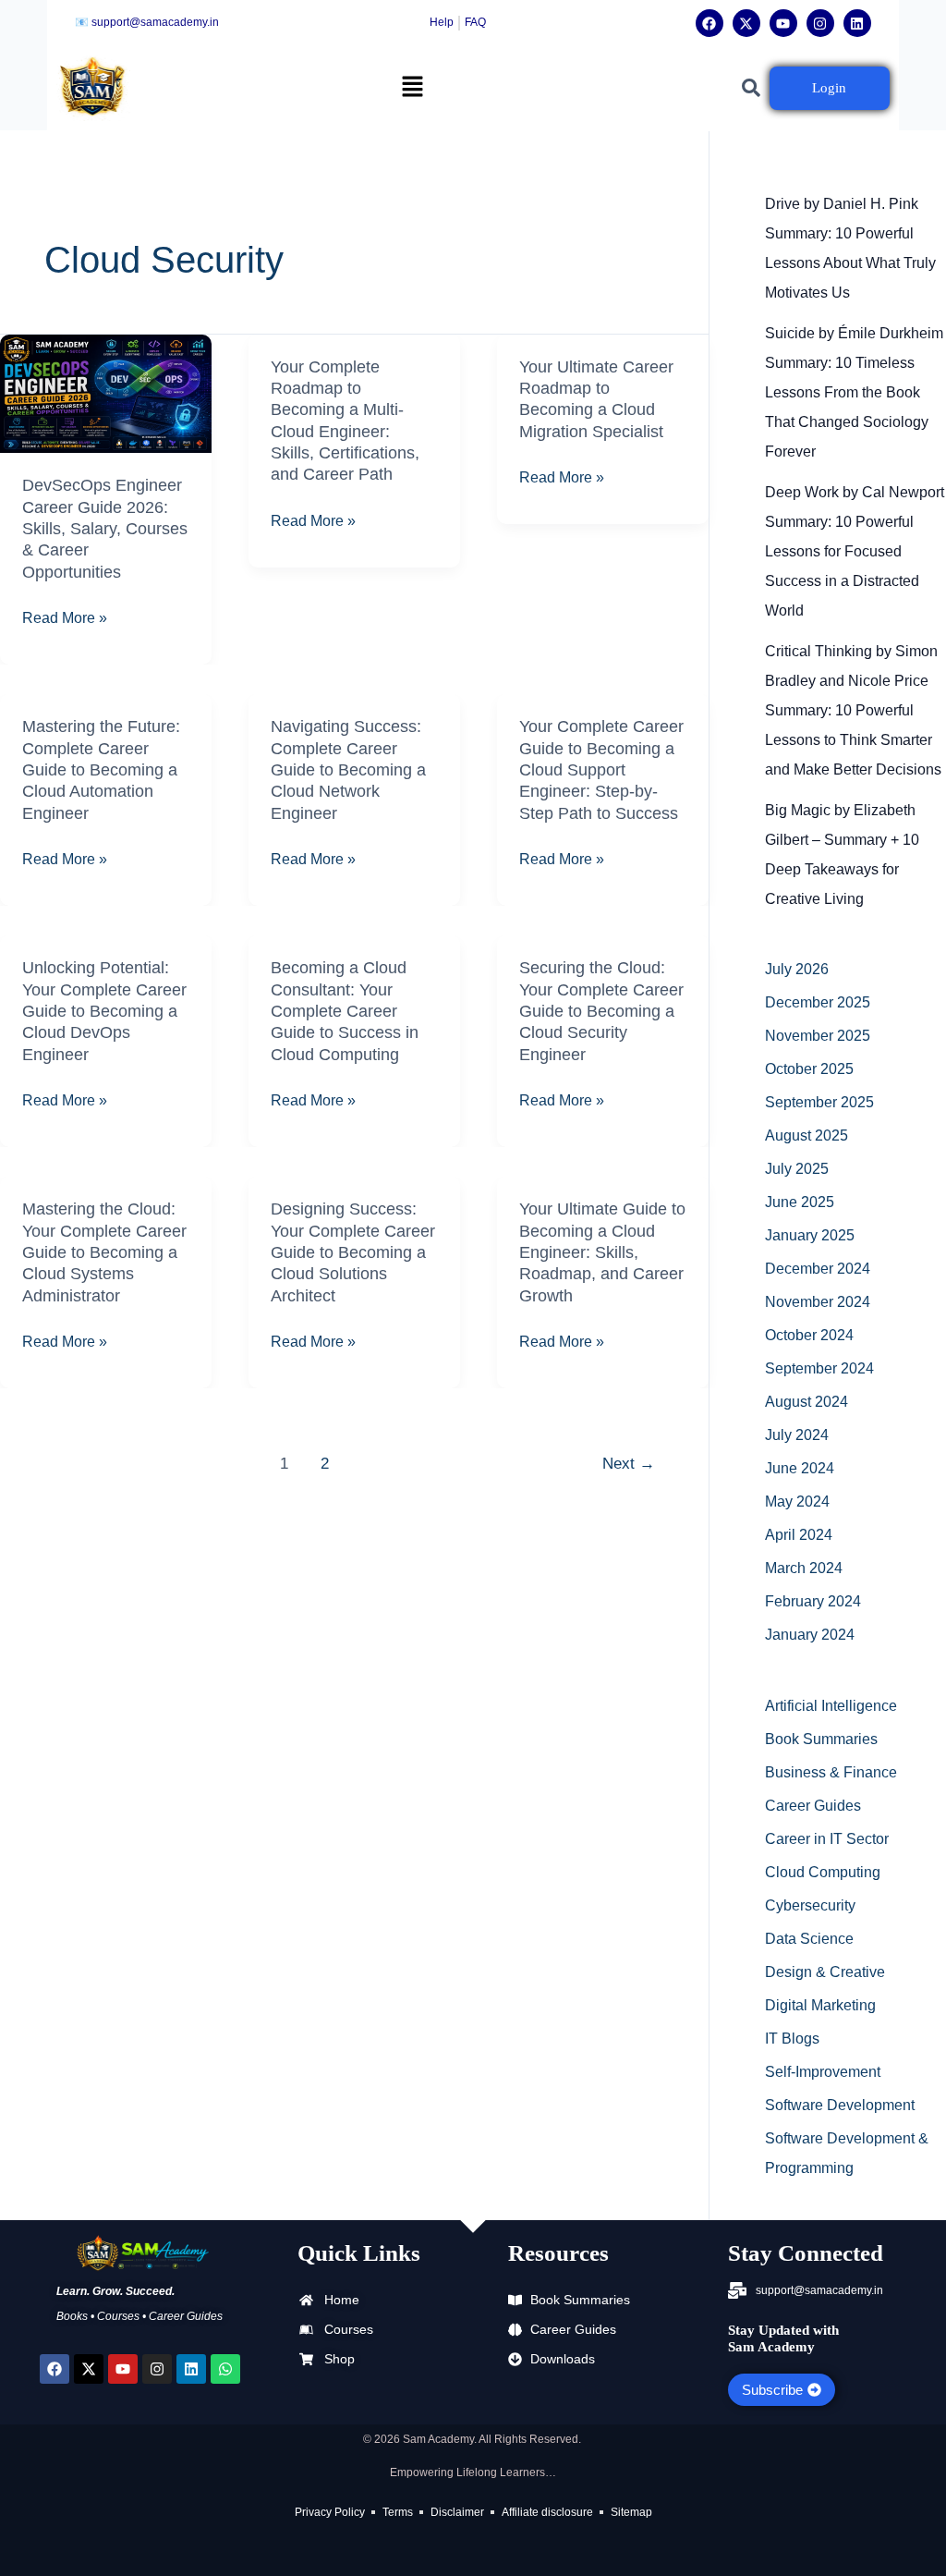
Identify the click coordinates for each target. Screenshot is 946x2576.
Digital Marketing (820, 2005)
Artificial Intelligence (831, 1706)
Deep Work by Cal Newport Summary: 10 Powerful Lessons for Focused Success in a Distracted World (855, 551)
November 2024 (818, 1302)
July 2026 (797, 969)
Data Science (809, 1939)
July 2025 (797, 1169)
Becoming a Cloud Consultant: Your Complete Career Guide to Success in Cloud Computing (345, 1011)
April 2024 (799, 1535)
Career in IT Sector (827, 1839)
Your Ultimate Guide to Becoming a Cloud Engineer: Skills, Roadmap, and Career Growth (602, 1252)
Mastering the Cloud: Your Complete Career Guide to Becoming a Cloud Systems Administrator (104, 1252)
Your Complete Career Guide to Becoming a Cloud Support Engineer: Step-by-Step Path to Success (601, 770)
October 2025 (809, 1069)
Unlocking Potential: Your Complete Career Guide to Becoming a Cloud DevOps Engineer (104, 1011)
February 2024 (813, 1601)
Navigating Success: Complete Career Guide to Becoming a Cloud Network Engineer (348, 770)
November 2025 (818, 1036)
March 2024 (804, 1568)
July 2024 (797, 1435)
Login (829, 88)
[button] (412, 88)
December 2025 (818, 1002)
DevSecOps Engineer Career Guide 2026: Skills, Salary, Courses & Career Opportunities (105, 529)
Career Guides (813, 1806)
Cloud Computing (823, 1872)
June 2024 (800, 1468)
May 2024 (797, 1502)
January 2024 (810, 1635)
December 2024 (818, 1269)
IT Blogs (792, 2039)
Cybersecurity (810, 1905)
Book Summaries (821, 1739)
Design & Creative (825, 1972)
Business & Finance (831, 1772)
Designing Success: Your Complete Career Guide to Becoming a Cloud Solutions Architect (353, 1252)
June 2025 (800, 1202)
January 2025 (810, 1235)
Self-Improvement (823, 2072)
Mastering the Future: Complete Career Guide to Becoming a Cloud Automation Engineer (101, 770)
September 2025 (819, 1102)
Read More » (65, 616)
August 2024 (807, 1402)
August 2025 (807, 1135)
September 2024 (819, 1368)
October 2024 (809, 1335)
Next (629, 1464)
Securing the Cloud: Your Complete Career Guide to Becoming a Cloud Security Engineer (601, 1011)
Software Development (840, 2105)
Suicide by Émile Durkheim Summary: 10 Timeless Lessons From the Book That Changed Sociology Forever (854, 392)
